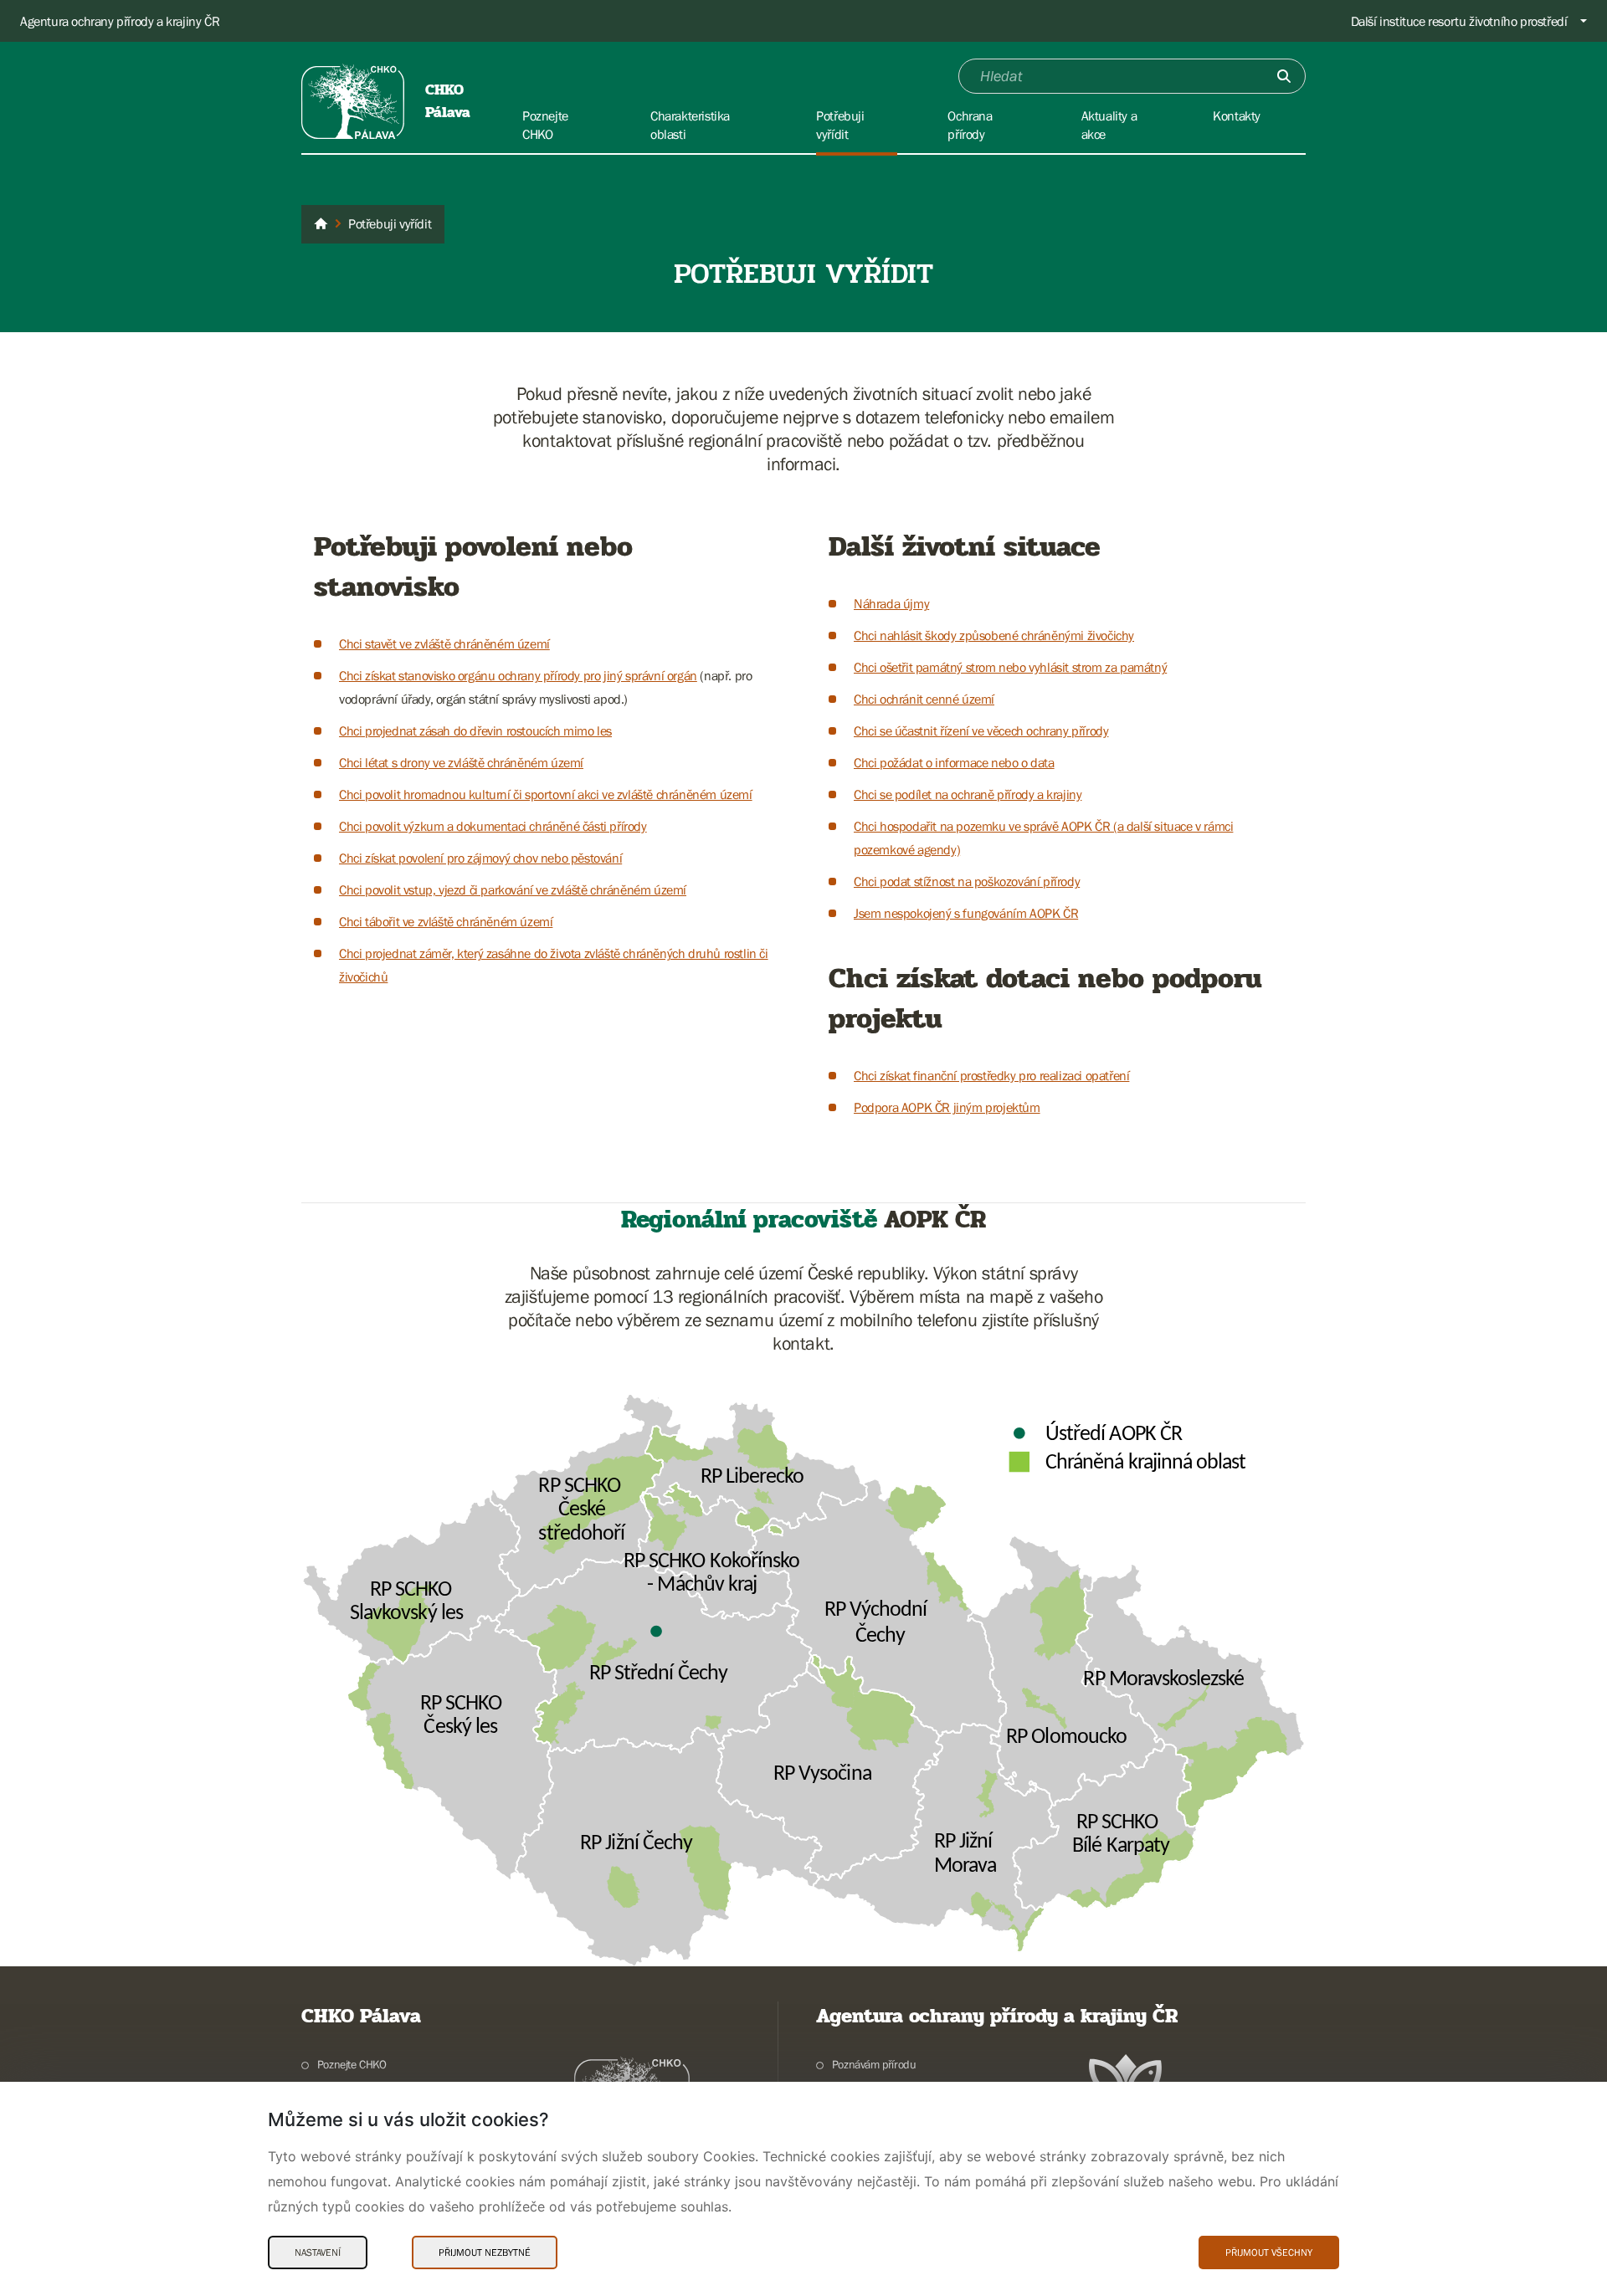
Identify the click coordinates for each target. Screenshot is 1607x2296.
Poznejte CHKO (352, 2064)
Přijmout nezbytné (485, 2252)
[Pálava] (321, 224)
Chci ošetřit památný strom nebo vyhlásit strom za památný (1010, 667)
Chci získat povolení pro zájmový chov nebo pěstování (480, 858)
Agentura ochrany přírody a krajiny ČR (120, 21)
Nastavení (318, 2252)
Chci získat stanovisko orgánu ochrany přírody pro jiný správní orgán (518, 675)
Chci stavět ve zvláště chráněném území (444, 643)
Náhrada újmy (891, 603)
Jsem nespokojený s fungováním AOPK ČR (966, 913)
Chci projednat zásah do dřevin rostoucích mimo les (475, 730)
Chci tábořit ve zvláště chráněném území (446, 921)
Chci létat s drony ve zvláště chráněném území (461, 762)
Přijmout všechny (1269, 2252)
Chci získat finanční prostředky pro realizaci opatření (991, 1075)
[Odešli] (1284, 76)
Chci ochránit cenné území (924, 699)
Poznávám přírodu (874, 2064)
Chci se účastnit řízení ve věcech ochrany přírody (981, 730)
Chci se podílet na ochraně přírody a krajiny (968, 794)
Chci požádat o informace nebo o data (954, 762)
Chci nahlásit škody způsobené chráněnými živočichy (994, 635)
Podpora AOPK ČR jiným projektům (947, 1107)
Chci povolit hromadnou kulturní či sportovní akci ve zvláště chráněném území (546, 794)
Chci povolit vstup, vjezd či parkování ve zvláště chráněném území (513, 889)
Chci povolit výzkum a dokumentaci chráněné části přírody (493, 826)
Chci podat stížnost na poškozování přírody (967, 881)
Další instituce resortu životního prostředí (1459, 21)
